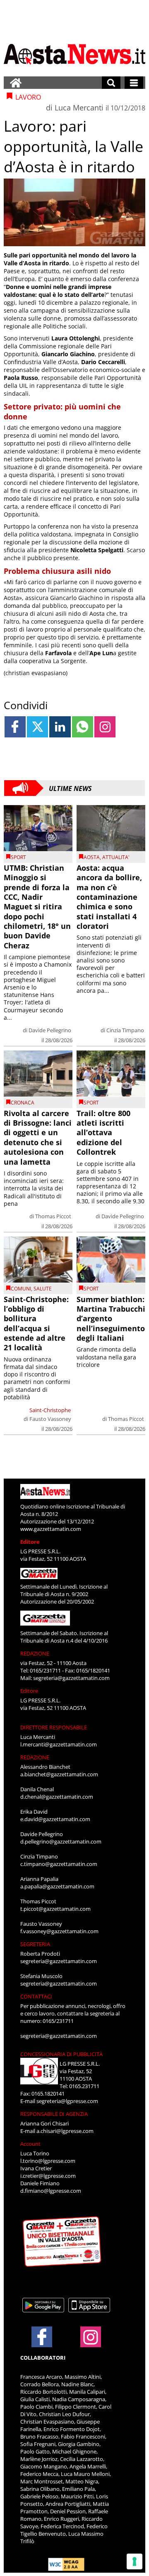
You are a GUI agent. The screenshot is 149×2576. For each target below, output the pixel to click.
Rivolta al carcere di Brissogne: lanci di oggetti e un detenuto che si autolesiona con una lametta (38, 1137)
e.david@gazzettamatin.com (55, 1819)
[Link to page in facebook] (15, 727)
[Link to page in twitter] (37, 727)
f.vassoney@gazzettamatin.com (59, 1931)
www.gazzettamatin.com (51, 1529)
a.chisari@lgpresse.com (65, 2131)
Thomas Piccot (53, 1216)
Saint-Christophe (50, 1410)
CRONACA (23, 1103)
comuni (21, 1289)
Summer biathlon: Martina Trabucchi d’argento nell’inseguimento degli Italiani (111, 1319)
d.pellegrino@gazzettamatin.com (61, 1841)
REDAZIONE (35, 1653)
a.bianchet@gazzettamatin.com (59, 1774)
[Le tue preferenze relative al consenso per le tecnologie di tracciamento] (135, 2561)
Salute (43, 1289)
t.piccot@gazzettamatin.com (55, 1909)
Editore (30, 1542)
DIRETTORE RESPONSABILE (54, 1727)
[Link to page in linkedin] (60, 727)
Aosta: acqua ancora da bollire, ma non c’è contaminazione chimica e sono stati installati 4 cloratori (109, 897)
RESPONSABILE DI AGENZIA (54, 2114)
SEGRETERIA (35, 1944)
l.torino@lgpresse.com (48, 2161)
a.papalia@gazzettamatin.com (57, 1886)
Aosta (92, 857)
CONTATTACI (36, 1996)
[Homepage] (16, 83)
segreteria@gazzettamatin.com (71, 1678)
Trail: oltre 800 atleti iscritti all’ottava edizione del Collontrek (103, 1133)
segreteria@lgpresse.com (67, 2101)
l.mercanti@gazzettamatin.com (59, 1744)
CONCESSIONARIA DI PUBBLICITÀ (61, 2054)
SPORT (18, 857)
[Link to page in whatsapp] (83, 727)
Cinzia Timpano (125, 1030)
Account (30, 2144)
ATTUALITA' (116, 857)
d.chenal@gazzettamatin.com (57, 1797)
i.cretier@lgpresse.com (48, 2176)
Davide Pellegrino (50, 1030)
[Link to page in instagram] (105, 727)
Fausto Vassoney (50, 1419)
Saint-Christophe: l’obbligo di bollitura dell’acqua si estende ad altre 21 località (36, 1324)
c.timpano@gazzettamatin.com (59, 1864)
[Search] (111, 83)
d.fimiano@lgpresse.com (51, 2191)
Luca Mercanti (79, 108)
